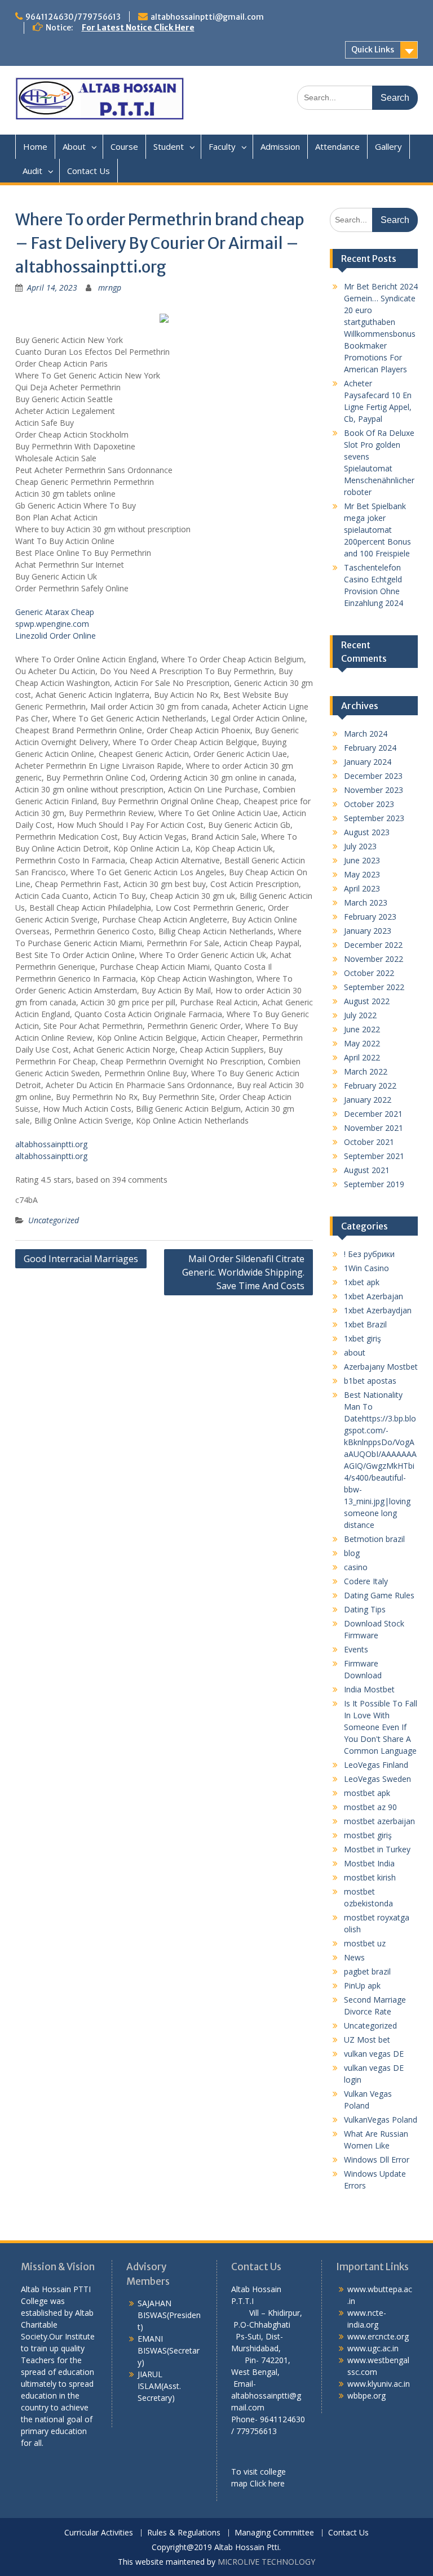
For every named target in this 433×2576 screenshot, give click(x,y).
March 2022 (366, 1071)
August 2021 (367, 1170)
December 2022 (373, 945)
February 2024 (370, 748)
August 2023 (367, 832)
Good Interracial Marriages (81, 1259)
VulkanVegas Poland (381, 2120)
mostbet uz (365, 1943)
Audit (32, 171)
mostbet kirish (370, 1877)
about (355, 1352)
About (74, 146)
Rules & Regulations (184, 2533)
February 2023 (370, 917)
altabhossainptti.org (51, 1144)
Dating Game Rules (379, 1595)
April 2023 (362, 888)
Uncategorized (54, 1220)
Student (169, 146)
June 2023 (362, 860)
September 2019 (374, 1184)
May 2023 (362, 874)
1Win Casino (366, 1268)
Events (356, 1649)
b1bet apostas (370, 1381)
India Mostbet (369, 1689)
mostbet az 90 (370, 1807)
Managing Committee (274, 2533)
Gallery (388, 146)
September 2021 (374, 1156)
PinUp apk (362, 1986)
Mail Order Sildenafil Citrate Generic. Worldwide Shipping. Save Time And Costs (243, 1272)
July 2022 (360, 1015)
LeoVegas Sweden (377, 1779)
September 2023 (374, 818)
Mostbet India (369, 1863)
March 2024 (366, 734)
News (354, 1957)
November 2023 (374, 790)
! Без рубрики (369, 1254)
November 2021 (374, 1128)
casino (356, 1567)
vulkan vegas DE (374, 2054)
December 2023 (373, 776)
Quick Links (373, 50)
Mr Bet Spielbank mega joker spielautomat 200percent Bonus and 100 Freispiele (377, 530)
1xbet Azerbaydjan (378, 1310)
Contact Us (89, 171)
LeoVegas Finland (376, 1765)
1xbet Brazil (365, 1324)
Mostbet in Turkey (377, 1849)
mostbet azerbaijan (379, 1821)
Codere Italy (366, 1581)
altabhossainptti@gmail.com (207, 17)
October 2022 (369, 973)
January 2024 (368, 762)
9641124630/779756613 (73, 17)
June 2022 (362, 1029)
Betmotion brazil (374, 1539)
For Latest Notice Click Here (138, 28)
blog (352, 1553)
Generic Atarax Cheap (55, 612)
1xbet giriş (363, 1338)
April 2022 (362, 1057)
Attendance (337, 146)
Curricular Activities (99, 2533)
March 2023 (366, 903)
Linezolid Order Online (56, 636)
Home (35, 146)
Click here (267, 2483)
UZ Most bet (367, 2040)
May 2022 (362, 1043)
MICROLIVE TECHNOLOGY (266, 2562)
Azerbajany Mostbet (381, 1367)
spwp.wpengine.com (52, 624)
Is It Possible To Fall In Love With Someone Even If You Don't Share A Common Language (381, 1727)
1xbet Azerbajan (374, 1296)
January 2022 (368, 1100)
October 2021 (369, 1142)
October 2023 (369, 804)
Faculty (222, 146)
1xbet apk (362, 1282)
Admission (280, 146)
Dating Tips (365, 1609)
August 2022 (367, 1001)
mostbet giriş (368, 1835)
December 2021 (373, 1114)
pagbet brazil (367, 1971)
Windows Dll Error (377, 2160)
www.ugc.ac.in (373, 2348)
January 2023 (368, 931)
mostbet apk (367, 1793)
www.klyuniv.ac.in (379, 2384)
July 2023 (360, 846)
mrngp (110, 288)
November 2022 (374, 959)
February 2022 (370, 1086)
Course (124, 146)
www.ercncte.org (378, 2336)
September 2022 (374, 987)
